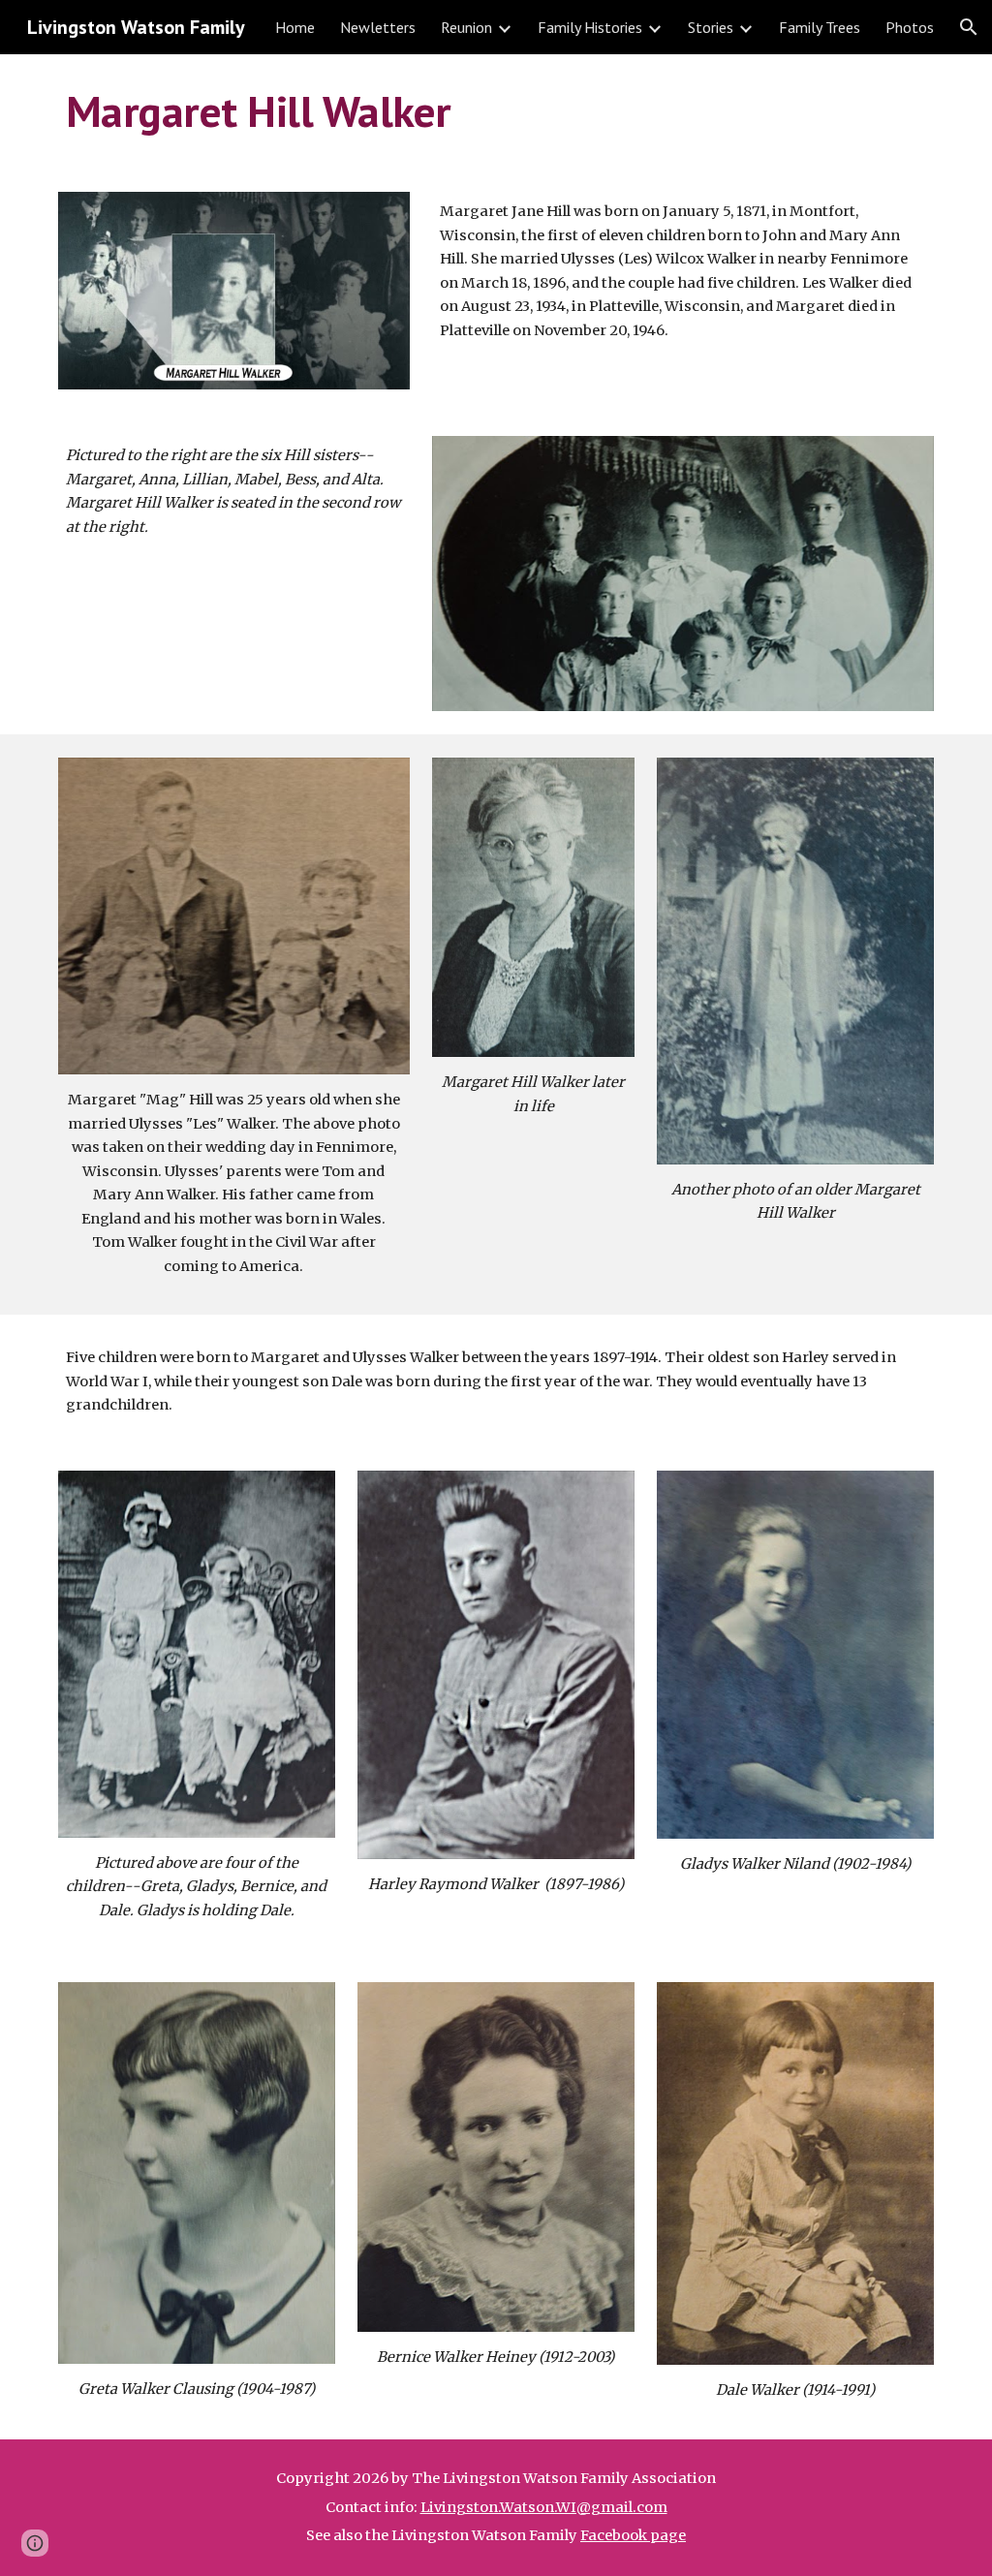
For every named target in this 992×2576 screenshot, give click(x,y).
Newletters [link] (378, 27)
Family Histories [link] (590, 27)
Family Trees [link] (820, 27)
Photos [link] (910, 27)
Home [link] (295, 27)
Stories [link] (711, 27)
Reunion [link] (466, 27)
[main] (496, 111)
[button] (969, 27)
